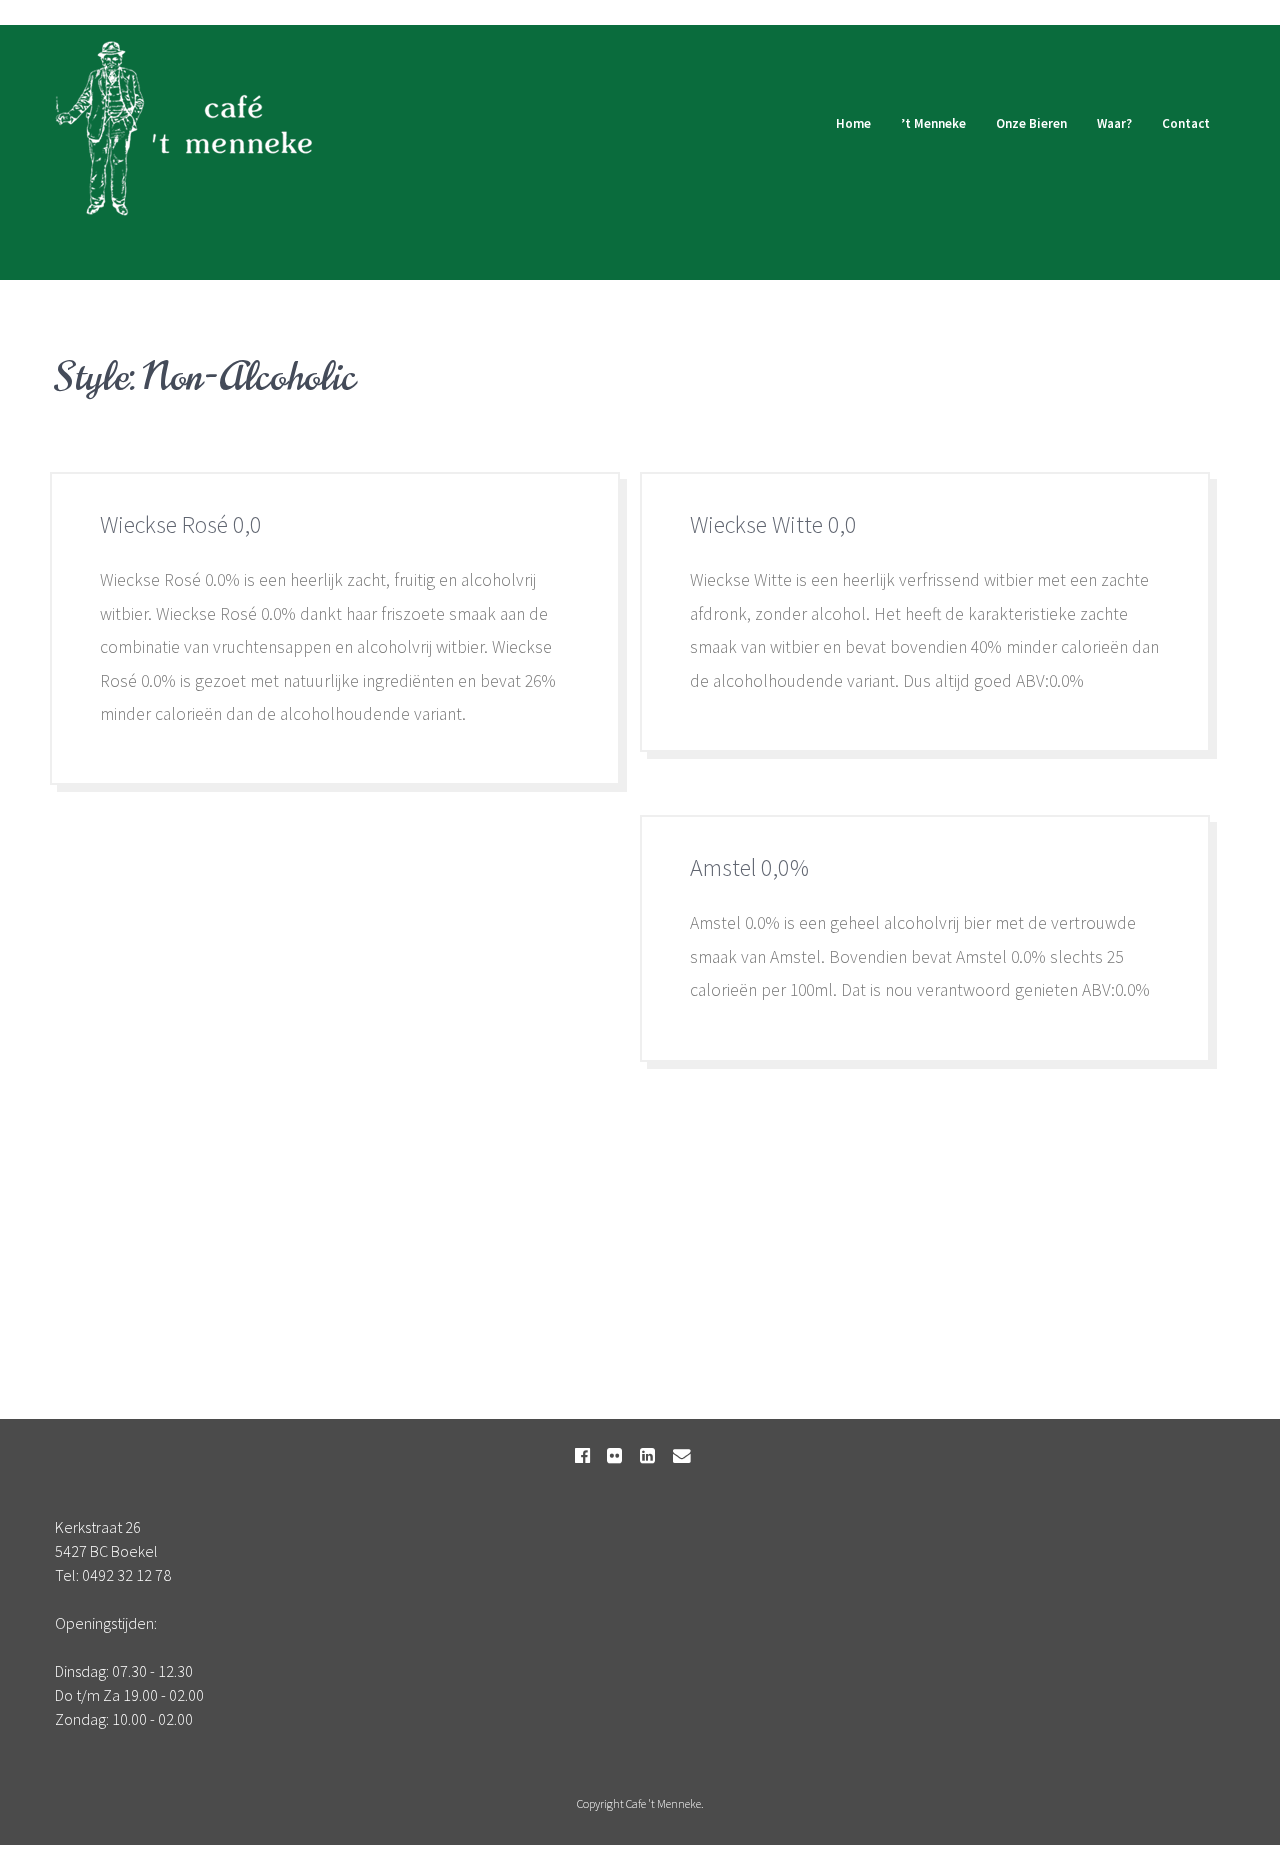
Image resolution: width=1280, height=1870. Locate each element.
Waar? (1114, 123)
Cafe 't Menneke (663, 1803)
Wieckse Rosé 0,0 (181, 524)
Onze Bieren (1031, 123)
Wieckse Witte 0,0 (773, 524)
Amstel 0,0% (749, 867)
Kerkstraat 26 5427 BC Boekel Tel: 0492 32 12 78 (113, 1551)
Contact (1186, 123)
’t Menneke (933, 123)
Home (853, 123)
